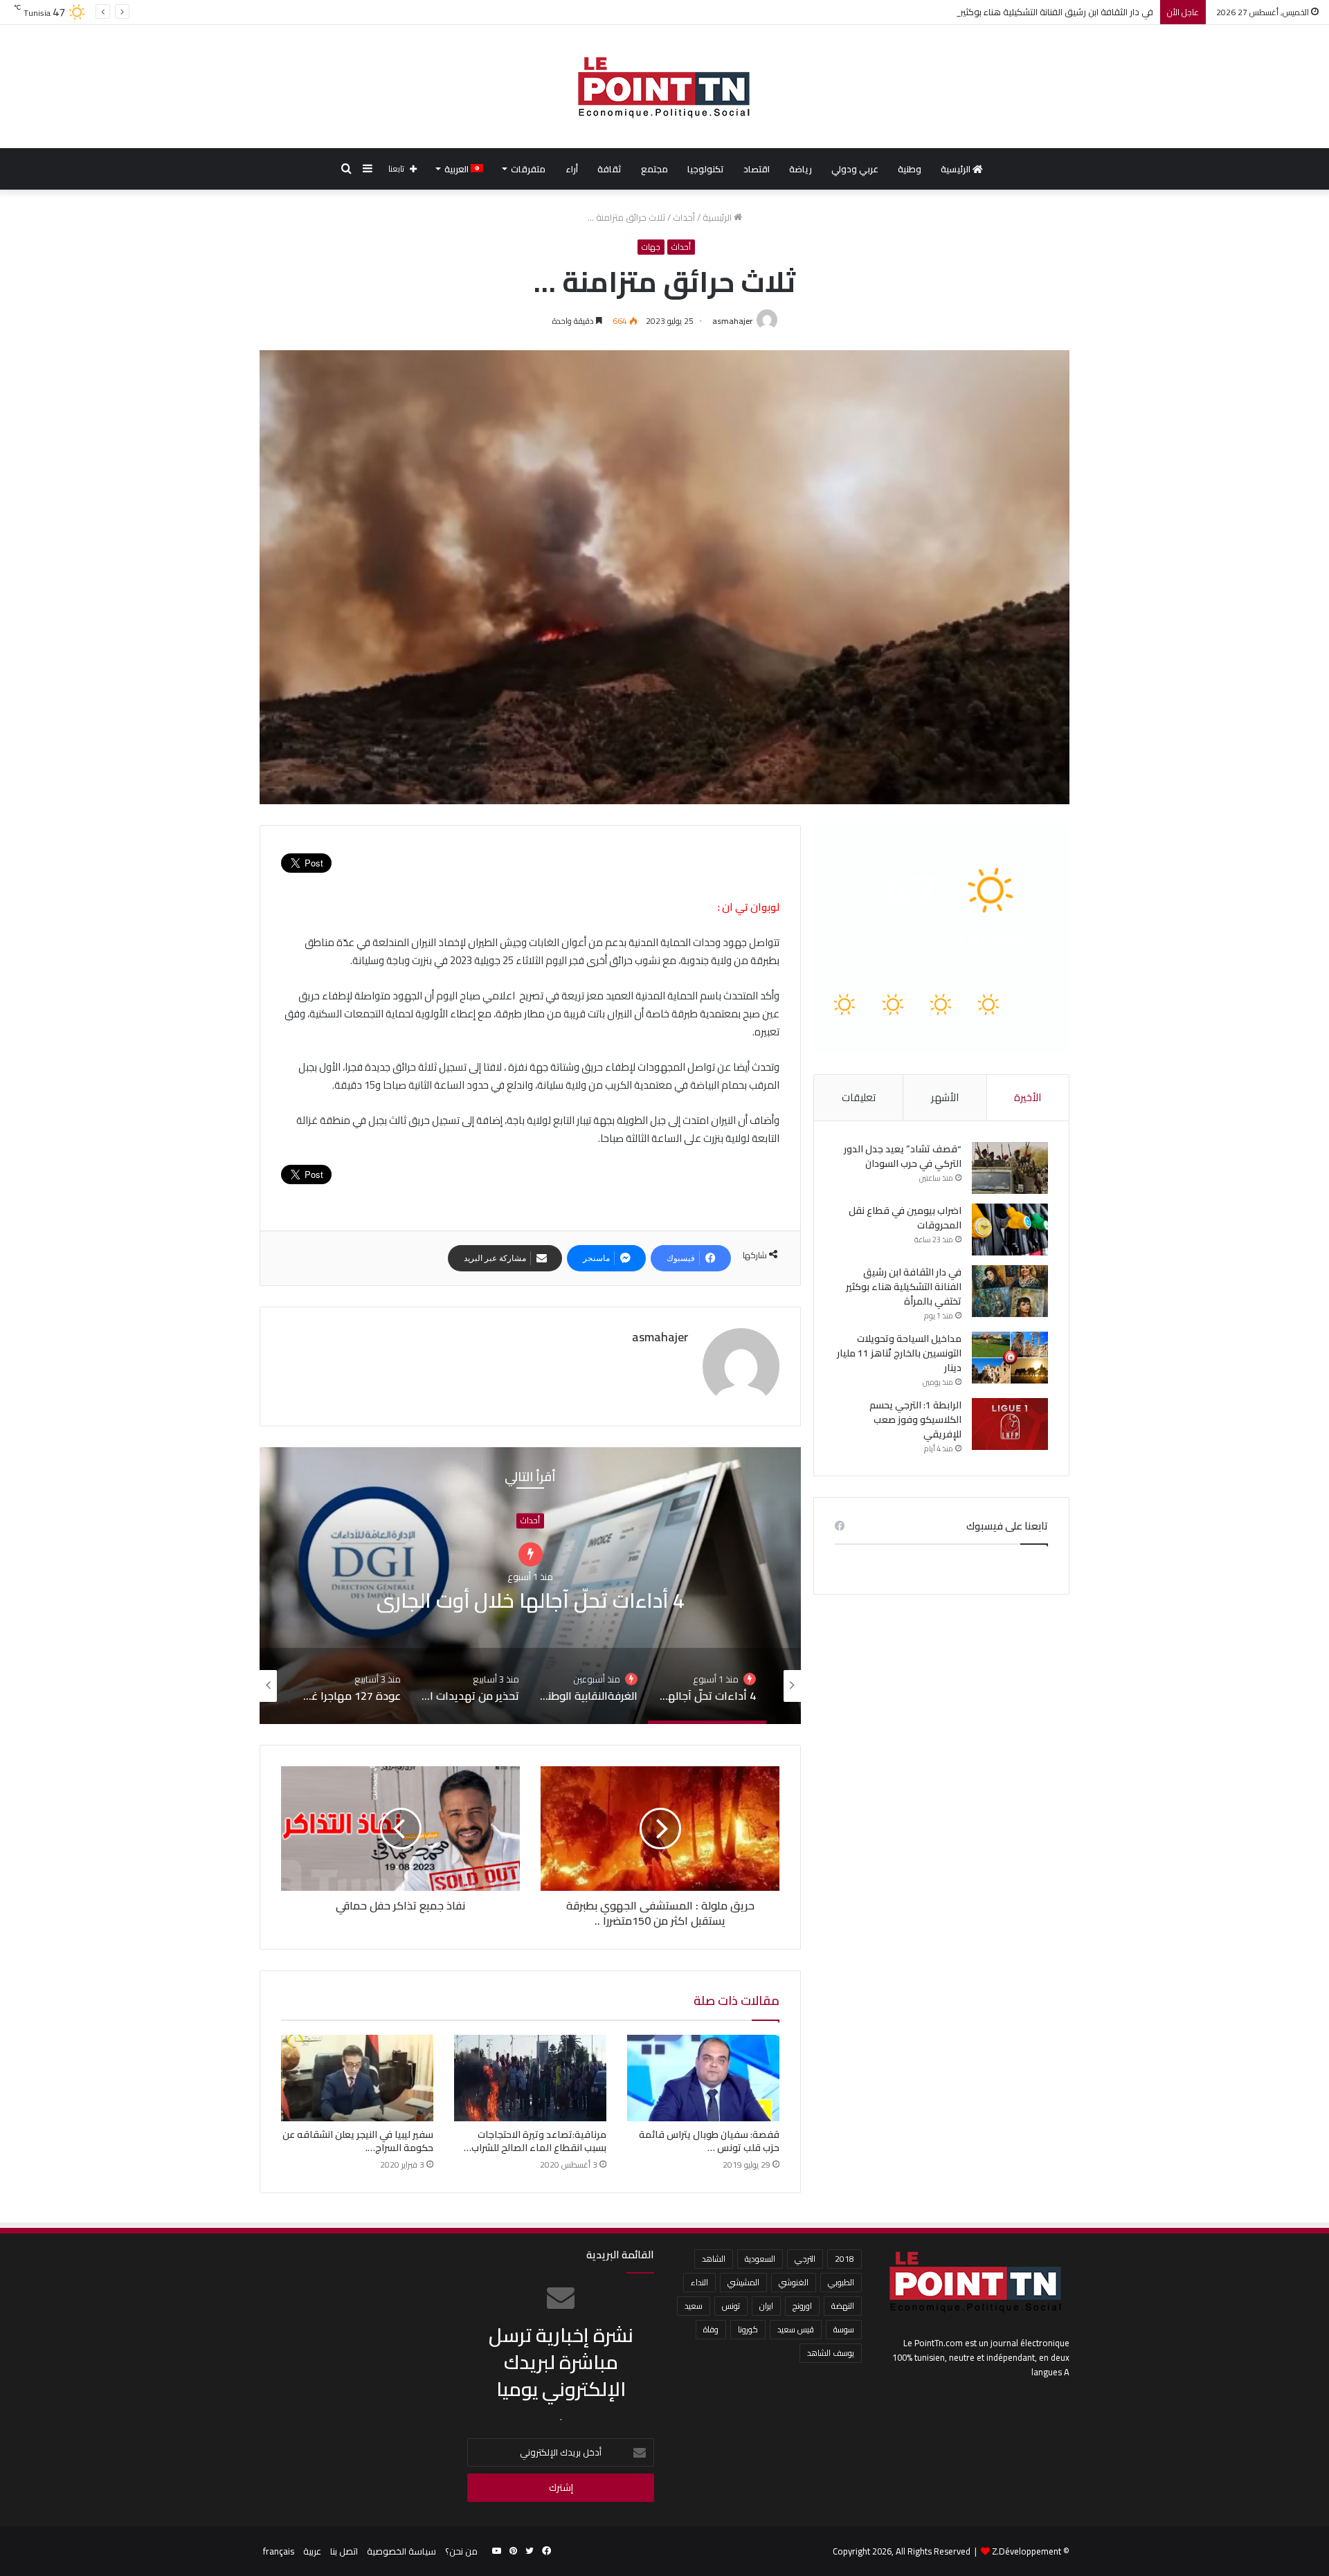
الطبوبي (841, 2282)
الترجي (805, 2259)
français (279, 2551)
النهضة (843, 2306)
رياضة (801, 169)
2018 (844, 2259)
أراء (572, 169)
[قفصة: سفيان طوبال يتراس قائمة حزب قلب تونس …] (703, 2078)
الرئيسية (957, 169)
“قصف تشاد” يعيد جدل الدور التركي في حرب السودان (903, 1156)
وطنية (910, 169)
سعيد (694, 2306)
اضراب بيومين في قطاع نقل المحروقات (905, 1218)
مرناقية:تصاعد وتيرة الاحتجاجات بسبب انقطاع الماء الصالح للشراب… (535, 2141)
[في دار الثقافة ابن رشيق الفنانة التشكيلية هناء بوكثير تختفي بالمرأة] (1010, 1291)
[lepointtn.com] (664, 87)
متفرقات (528, 169)
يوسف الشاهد (831, 2353)
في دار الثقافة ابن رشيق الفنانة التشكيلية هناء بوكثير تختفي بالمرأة (904, 1287)
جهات (651, 247)
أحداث (684, 217)
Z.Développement (1027, 2551)
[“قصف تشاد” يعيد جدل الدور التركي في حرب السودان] (1010, 1168)
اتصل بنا (344, 2551)
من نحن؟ (461, 2551)
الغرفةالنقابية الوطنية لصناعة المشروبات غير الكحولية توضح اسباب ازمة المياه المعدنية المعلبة (530, 1600)
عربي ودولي (855, 169)
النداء (699, 2282)
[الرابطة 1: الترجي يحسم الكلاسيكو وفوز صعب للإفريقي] (1010, 1424)
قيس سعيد (796, 2329)
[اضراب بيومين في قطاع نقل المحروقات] (1010, 1230)
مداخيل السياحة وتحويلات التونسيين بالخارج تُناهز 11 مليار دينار (899, 1353)
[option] (530, 1586)
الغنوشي (794, 2282)
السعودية (760, 2259)
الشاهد (714, 2259)
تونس (731, 2306)
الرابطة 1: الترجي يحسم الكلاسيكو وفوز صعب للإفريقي (915, 1419)
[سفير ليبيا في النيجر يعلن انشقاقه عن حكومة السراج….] (357, 2078)
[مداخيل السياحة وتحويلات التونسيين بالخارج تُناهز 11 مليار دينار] (1010, 1358)
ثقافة (609, 169)
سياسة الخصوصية (401, 2551)
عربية (312, 2551)
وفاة (711, 2329)
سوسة (844, 2329)
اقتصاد (757, 169)
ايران (766, 2306)
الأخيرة (1028, 1097)
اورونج (802, 2306)
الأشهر (945, 1097)
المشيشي (743, 2282)
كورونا (748, 2329)
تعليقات (859, 1097)
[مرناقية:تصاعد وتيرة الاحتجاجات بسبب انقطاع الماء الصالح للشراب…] (530, 2078)
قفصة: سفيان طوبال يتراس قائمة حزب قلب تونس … (709, 2141)
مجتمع (654, 169)
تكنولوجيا (706, 169)
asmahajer (732, 321)
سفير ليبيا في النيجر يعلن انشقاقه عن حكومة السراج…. (358, 2141)
